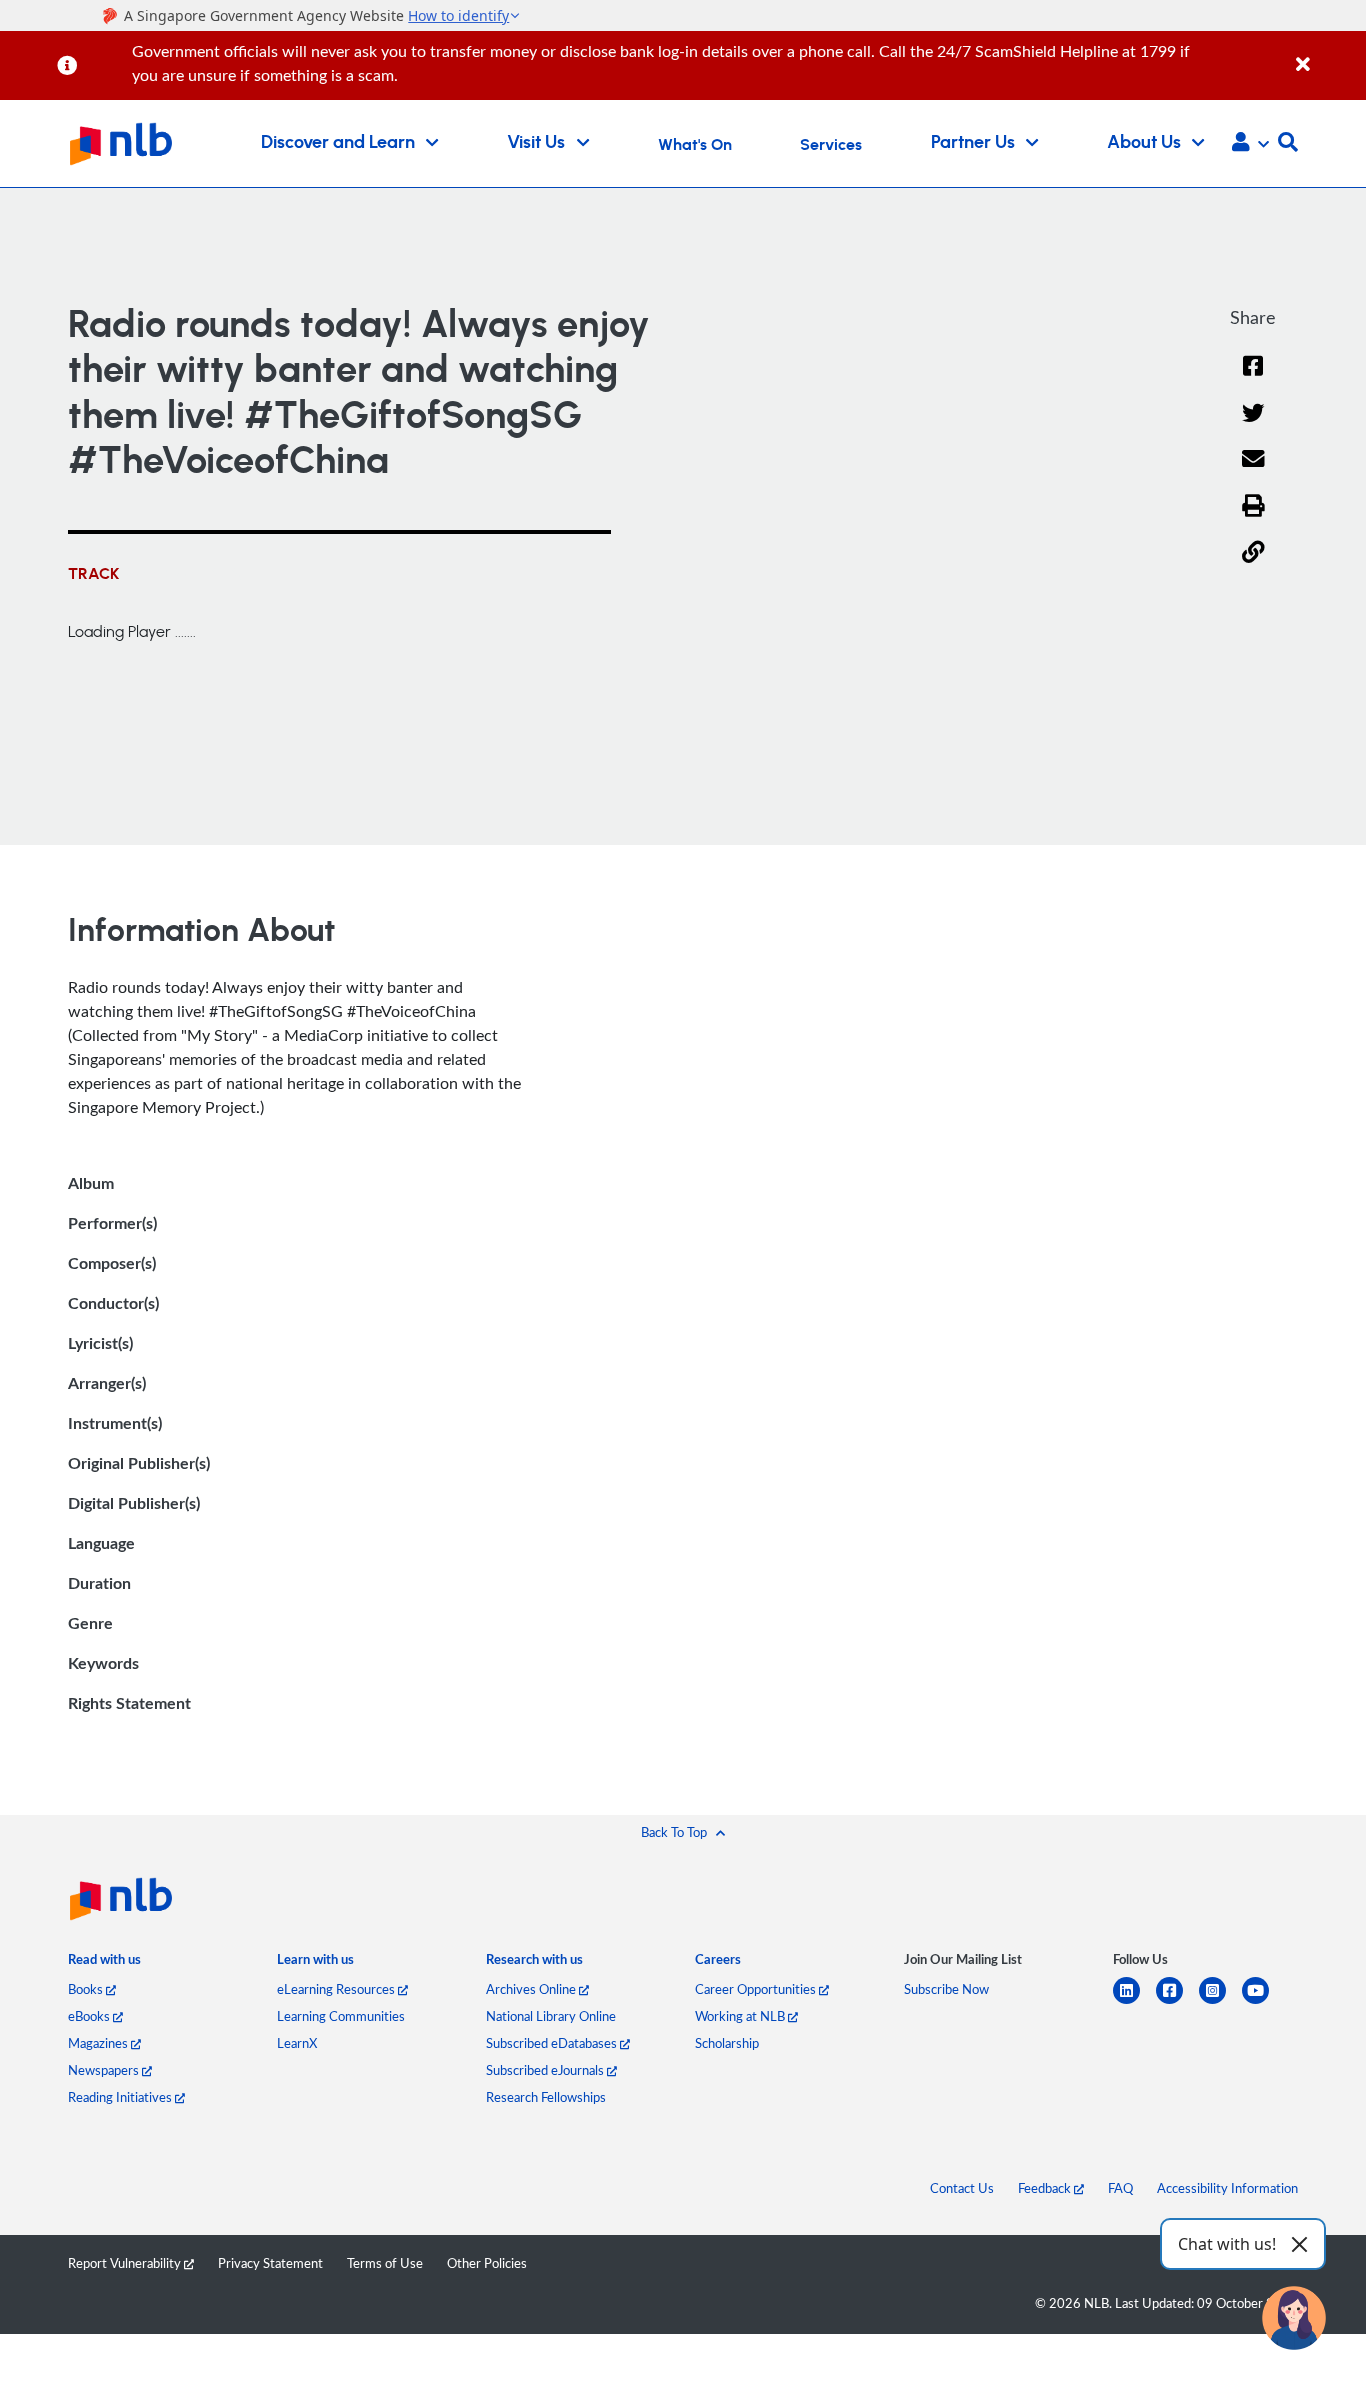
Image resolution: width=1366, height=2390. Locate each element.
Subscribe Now (946, 1989)
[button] (1250, 144)
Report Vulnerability (126, 2263)
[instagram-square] (1220, 2002)
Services (831, 145)
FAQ (1120, 2188)
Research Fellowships (546, 2097)
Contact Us (962, 2188)
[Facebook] (1253, 378)
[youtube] (1263, 2002)
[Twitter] (1253, 425)
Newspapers (105, 2070)
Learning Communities (341, 2016)
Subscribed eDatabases (553, 2043)
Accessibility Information (1227, 2188)
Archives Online (532, 1989)
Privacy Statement (270, 2263)
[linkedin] (1134, 2002)
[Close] (1327, 53)
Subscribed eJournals (546, 2070)
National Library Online (551, 2016)
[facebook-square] (1177, 2002)
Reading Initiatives (121, 2097)
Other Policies (487, 2263)
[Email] (1253, 471)
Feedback (1046, 2188)
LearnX (297, 2043)
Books (87, 1989)
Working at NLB (741, 2016)
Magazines (99, 2043)
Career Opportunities (757, 1989)
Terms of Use (385, 2263)
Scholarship (727, 2043)
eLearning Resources (337, 1989)
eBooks (90, 2016)
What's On (695, 145)
